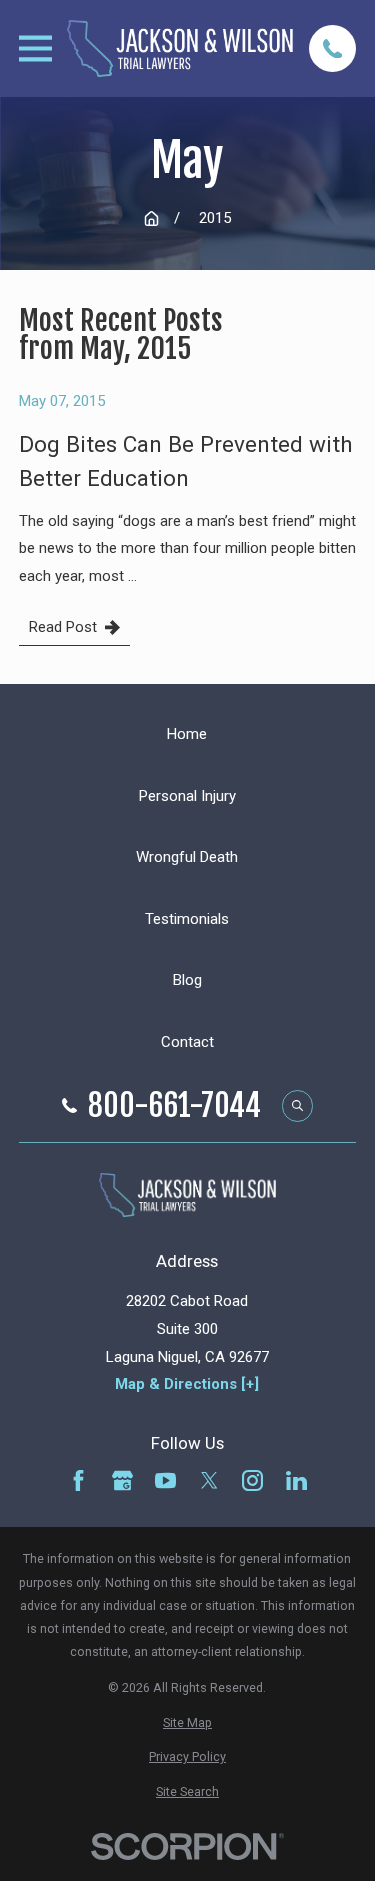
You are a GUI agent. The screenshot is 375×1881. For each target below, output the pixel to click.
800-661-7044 (174, 1106)
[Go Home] (151, 218)
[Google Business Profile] (122, 1480)
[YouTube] (165, 1480)
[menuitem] (187, 1722)
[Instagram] (252, 1480)
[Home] (180, 48)
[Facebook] (78, 1480)
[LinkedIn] (296, 1480)
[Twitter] (209, 1480)
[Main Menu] (35, 48)
